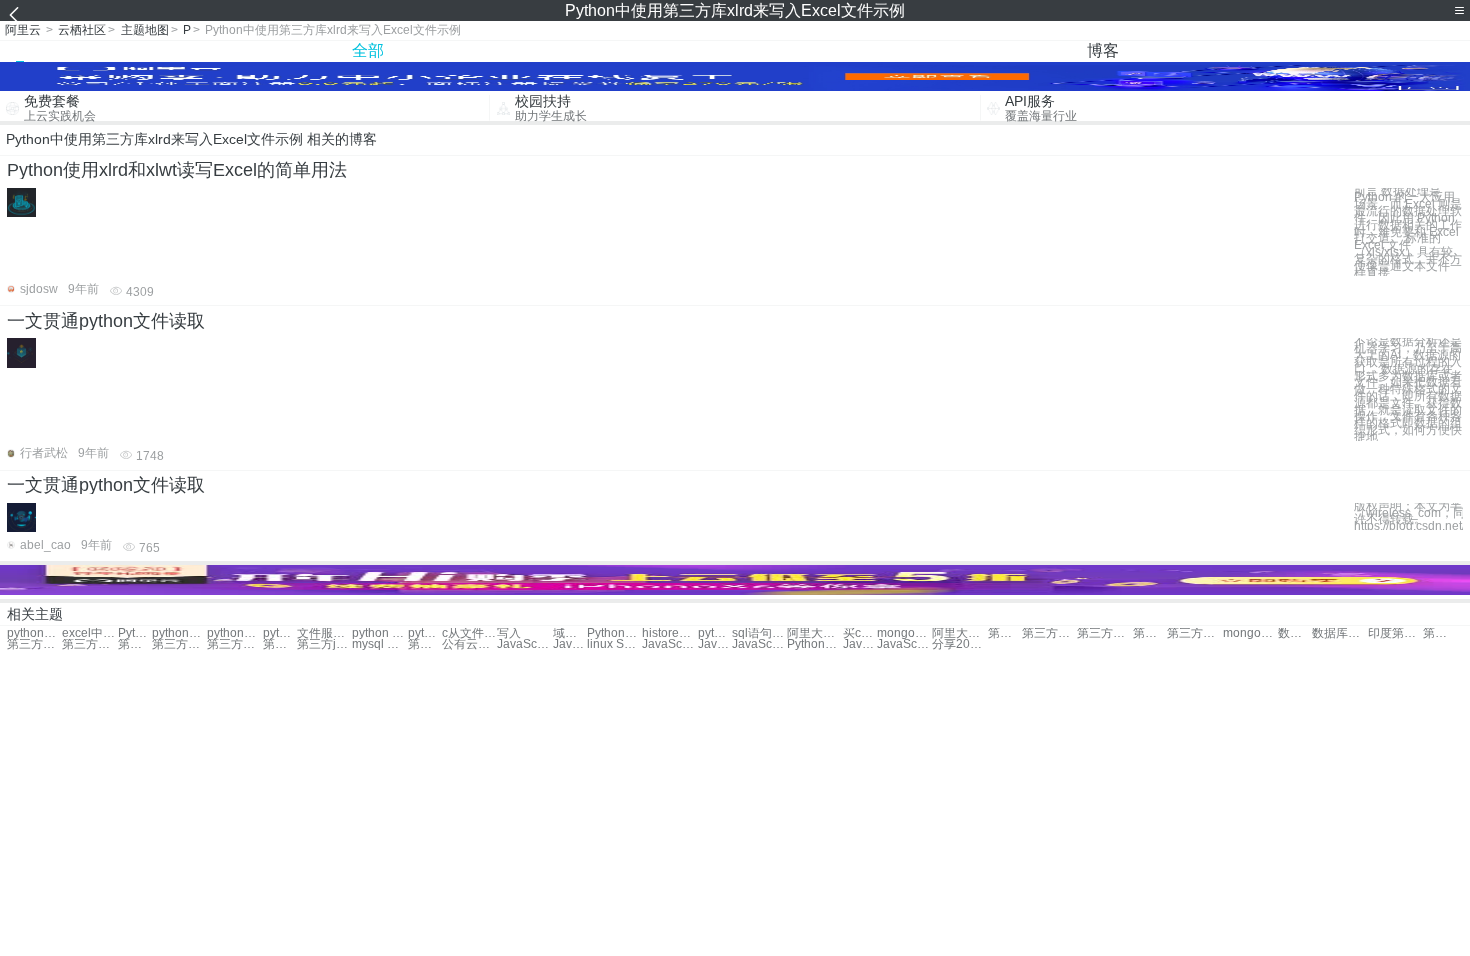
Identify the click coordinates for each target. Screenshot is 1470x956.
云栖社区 (82, 30)
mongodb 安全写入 (904, 633)
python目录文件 (425, 633)
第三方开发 (1104, 633)
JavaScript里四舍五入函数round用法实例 (860, 644)
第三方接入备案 (89, 644)
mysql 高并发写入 (379, 644)
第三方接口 (1049, 633)
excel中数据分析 (89, 633)
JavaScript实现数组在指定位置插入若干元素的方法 (570, 644)
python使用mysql (280, 633)
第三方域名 (1005, 633)
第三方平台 (1150, 633)
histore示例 (669, 633)
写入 (509, 633)
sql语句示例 (759, 633)
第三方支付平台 (34, 644)
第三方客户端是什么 (425, 644)
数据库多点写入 (1295, 633)
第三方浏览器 (234, 644)
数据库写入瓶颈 (1339, 633)
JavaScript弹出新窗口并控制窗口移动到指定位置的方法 (715, 644)
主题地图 (145, 30)
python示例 (34, 633)
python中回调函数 (234, 633)
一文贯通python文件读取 (106, 321)
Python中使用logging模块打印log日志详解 (814, 644)
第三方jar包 (280, 644)
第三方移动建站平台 (179, 644)
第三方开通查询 (1440, 633)
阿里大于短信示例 (814, 633)
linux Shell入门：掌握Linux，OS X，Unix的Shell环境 (614, 644)
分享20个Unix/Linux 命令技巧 (959, 644)
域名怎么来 (570, 633)
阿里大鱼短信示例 (959, 633)
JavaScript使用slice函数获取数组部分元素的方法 (759, 644)
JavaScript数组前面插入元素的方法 (524, 644)
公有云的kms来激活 (469, 644)
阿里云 (23, 30)
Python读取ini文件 (614, 633)
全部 (368, 50)
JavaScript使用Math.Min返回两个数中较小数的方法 (669, 644)
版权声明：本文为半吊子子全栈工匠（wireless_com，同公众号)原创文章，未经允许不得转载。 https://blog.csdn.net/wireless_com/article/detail (1408, 516)
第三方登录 (1194, 633)
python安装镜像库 (179, 633)
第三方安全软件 (135, 644)
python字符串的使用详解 (715, 633)
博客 (1103, 50)
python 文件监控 (379, 633)
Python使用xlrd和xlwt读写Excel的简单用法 (177, 170)
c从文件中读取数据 (469, 633)
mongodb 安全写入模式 (1250, 633)
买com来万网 (860, 633)
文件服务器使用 (324, 633)
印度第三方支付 (1395, 633)
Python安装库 (135, 633)
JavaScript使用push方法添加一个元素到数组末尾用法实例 (904, 644)
